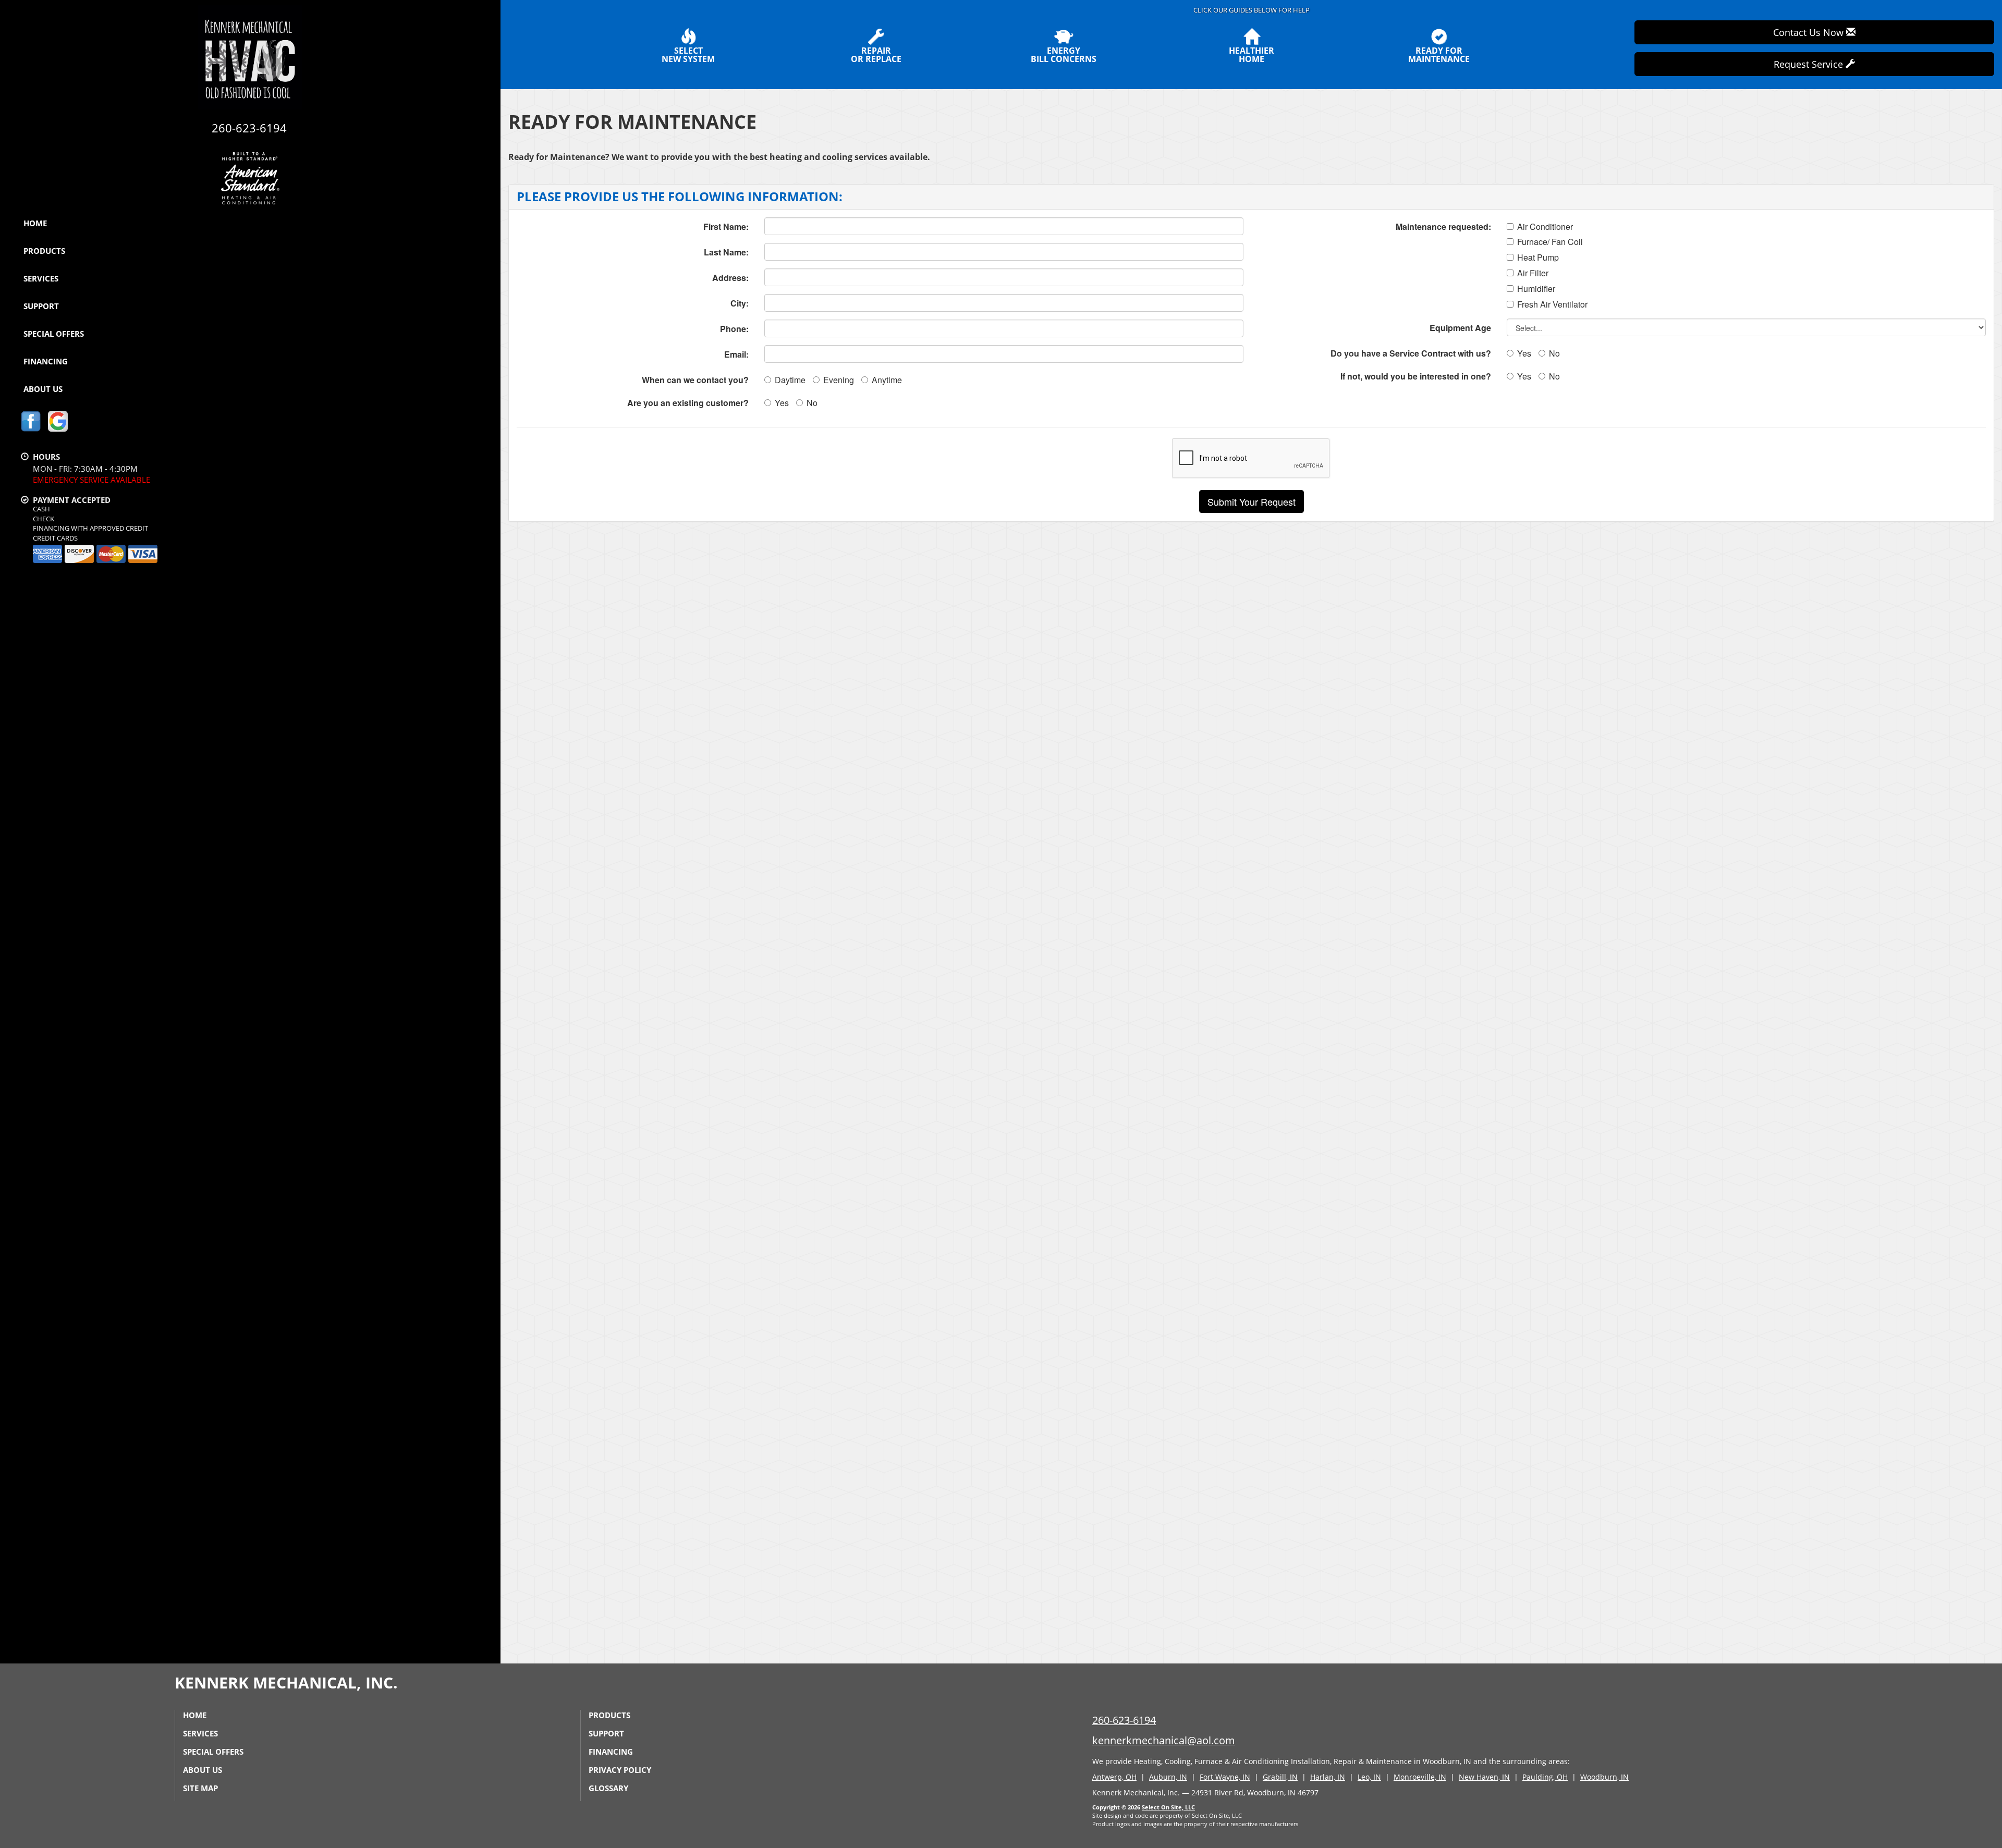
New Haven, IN (1484, 1777)
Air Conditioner (1545, 227)
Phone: (734, 329)
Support (41, 306)
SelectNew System (688, 54)
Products (44, 251)
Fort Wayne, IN (1225, 1777)
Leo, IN (1369, 1777)
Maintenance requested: (1443, 227)
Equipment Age (1460, 328)
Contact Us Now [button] (1810, 32)
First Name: (726, 227)
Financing (46, 361)
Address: (730, 278)
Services (41, 278)
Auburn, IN (1168, 1777)
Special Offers (54, 334)
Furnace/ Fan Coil (1550, 242)
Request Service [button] (1810, 64)
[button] (1252, 501)
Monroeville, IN (1420, 1777)
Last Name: (726, 252)
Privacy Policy (620, 1770)
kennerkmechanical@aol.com (1164, 1740)
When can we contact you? (695, 380)
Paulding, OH (1545, 1777)
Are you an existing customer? (688, 403)
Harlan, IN (1328, 1777)
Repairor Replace (876, 54)
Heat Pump (1538, 258)
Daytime (790, 380)
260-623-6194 (1124, 1720)
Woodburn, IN (1604, 1777)
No (812, 403)
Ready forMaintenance (1439, 54)
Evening (839, 380)
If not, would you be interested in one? (1416, 376)
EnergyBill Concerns (1064, 54)
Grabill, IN (1280, 1777)
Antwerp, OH (1114, 1777)
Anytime (887, 380)
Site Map (200, 1788)
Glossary (608, 1788)
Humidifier (1536, 289)
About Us (43, 389)
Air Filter (1533, 273)
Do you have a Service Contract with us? (1411, 353)
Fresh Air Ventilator (1552, 304)
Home (35, 223)
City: (740, 303)
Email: (736, 354)
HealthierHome (1252, 54)
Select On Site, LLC (1168, 1807)
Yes (782, 403)
